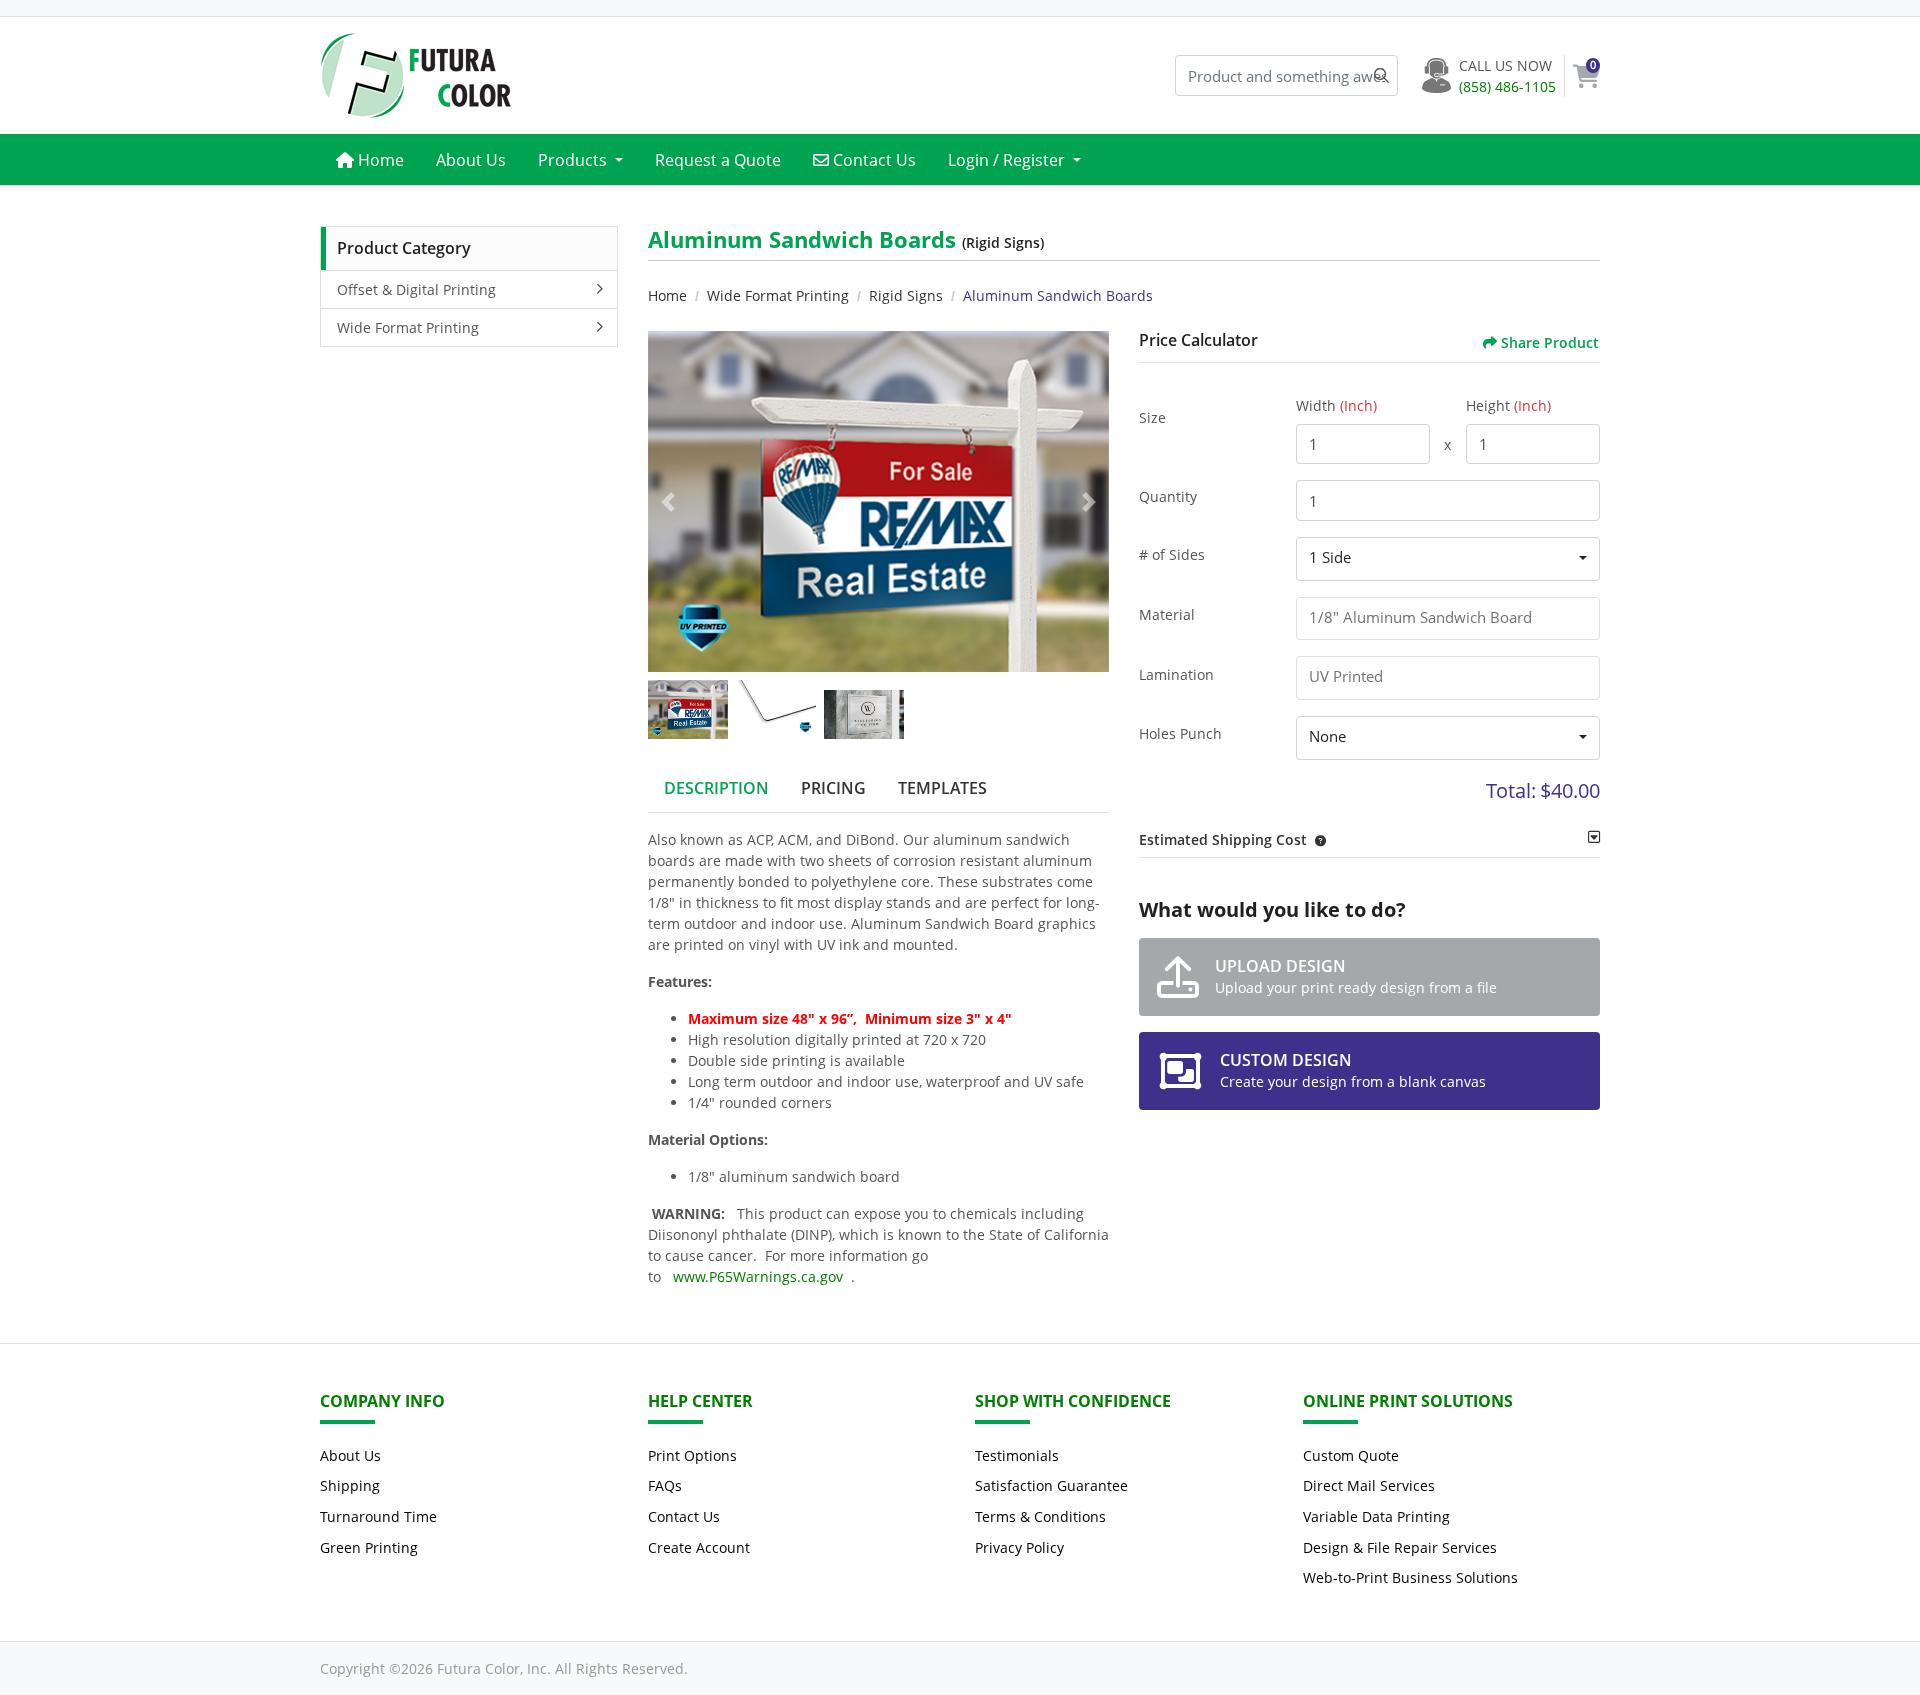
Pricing (833, 788)
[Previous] (668, 502)
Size (1152, 417)
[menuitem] (370, 159)
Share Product (1550, 342)
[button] (1316, 839)
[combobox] (1448, 559)
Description (716, 788)
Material (1167, 614)
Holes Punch (1180, 733)
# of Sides (1172, 554)
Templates (942, 788)
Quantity (1168, 496)
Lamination (1176, 674)
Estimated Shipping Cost (1223, 839)
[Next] (1089, 502)
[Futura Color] (416, 75)
